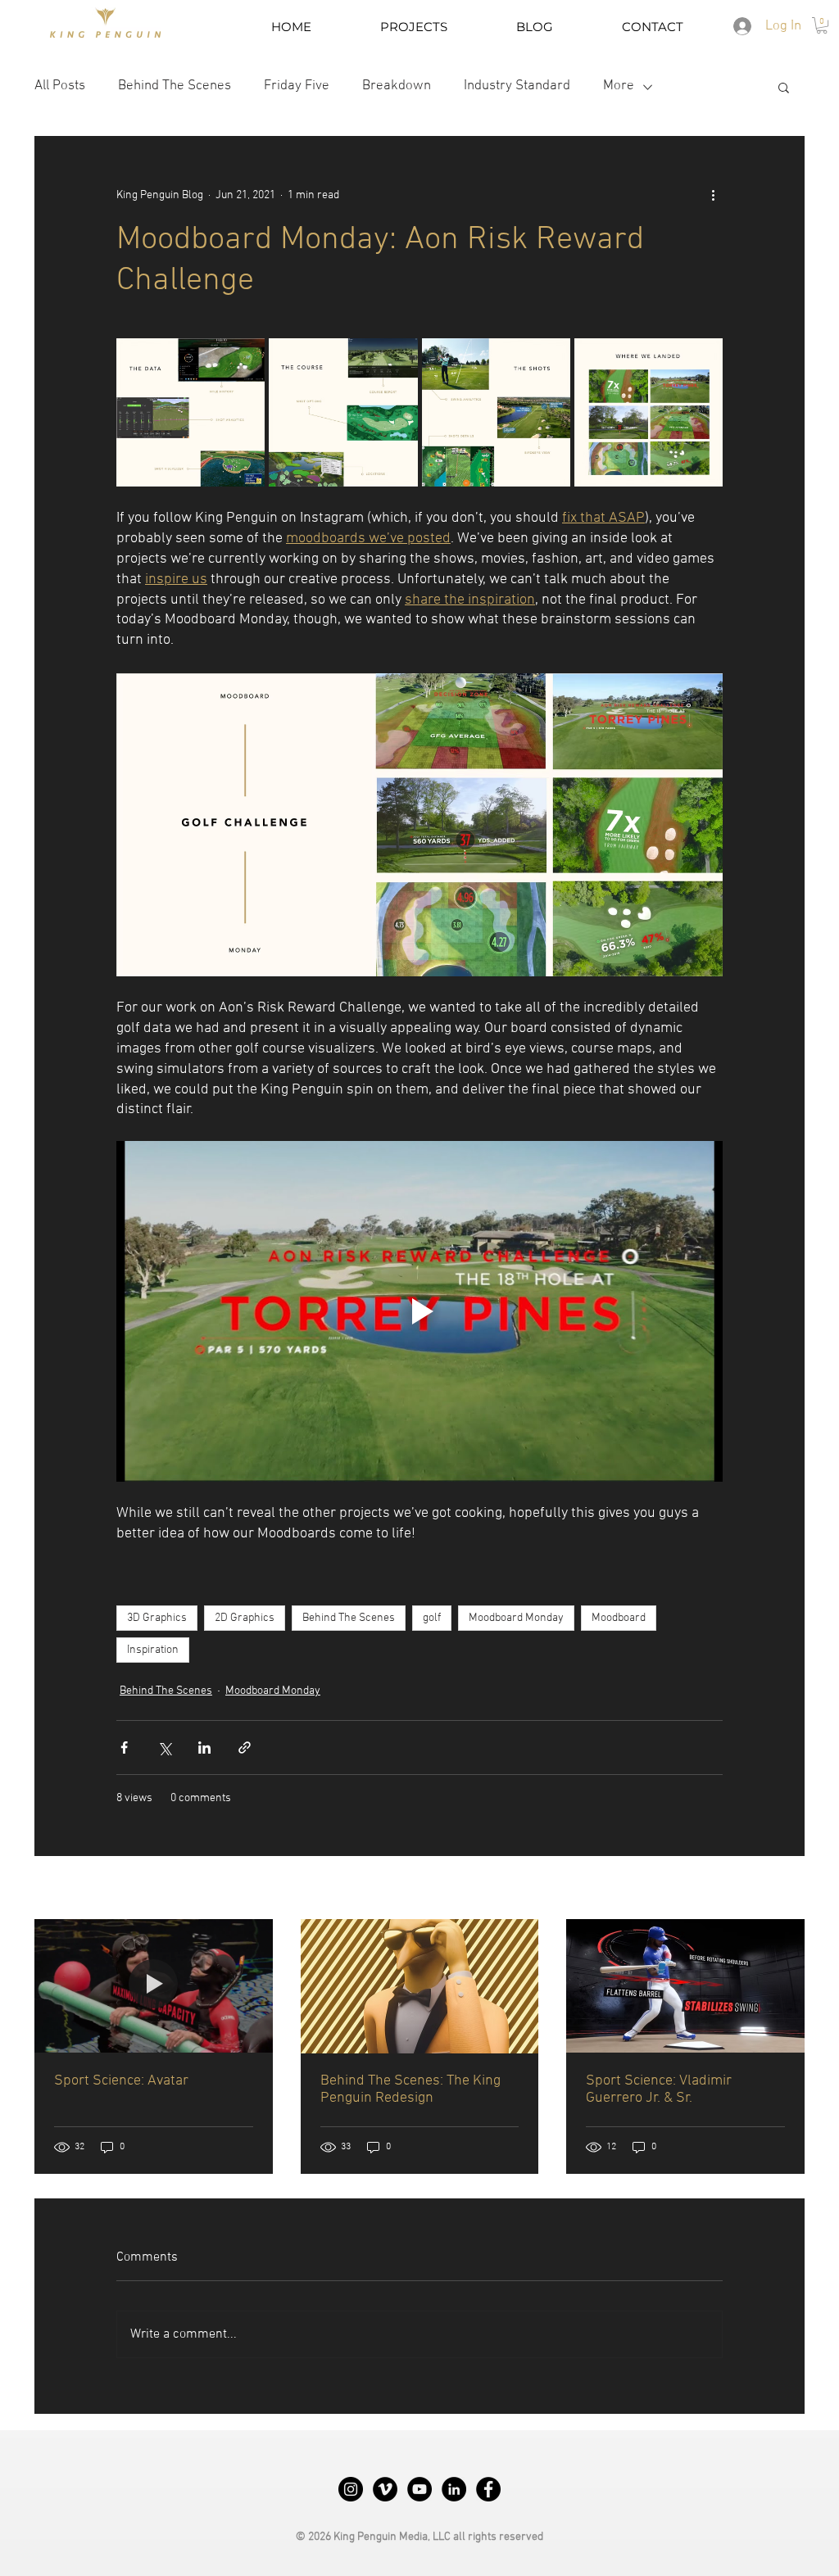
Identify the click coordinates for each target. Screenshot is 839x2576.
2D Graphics (245, 1618)
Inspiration (153, 1650)
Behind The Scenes (175, 86)
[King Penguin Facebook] (488, 2489)
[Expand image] (190, 412)
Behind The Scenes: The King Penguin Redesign (410, 2089)
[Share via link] (245, 1748)
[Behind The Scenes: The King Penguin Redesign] (420, 1986)
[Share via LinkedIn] (204, 1748)
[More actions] (713, 195)
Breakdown (397, 86)
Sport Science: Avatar (121, 2081)
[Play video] (419, 1311)
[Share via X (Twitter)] (164, 1748)
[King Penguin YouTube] (419, 2489)
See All (788, 1889)
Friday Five (297, 86)
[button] (822, 25)
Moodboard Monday (516, 1618)
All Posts (60, 86)
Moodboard (619, 1618)
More (619, 86)
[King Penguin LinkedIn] (454, 2489)
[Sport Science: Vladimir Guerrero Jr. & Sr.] (685, 1986)
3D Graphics (157, 1618)
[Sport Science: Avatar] (154, 1986)
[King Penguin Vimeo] (385, 2489)
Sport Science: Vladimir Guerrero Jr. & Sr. (659, 2089)
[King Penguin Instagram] (351, 2489)
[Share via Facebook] (124, 1748)
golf (432, 1618)
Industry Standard (517, 86)
